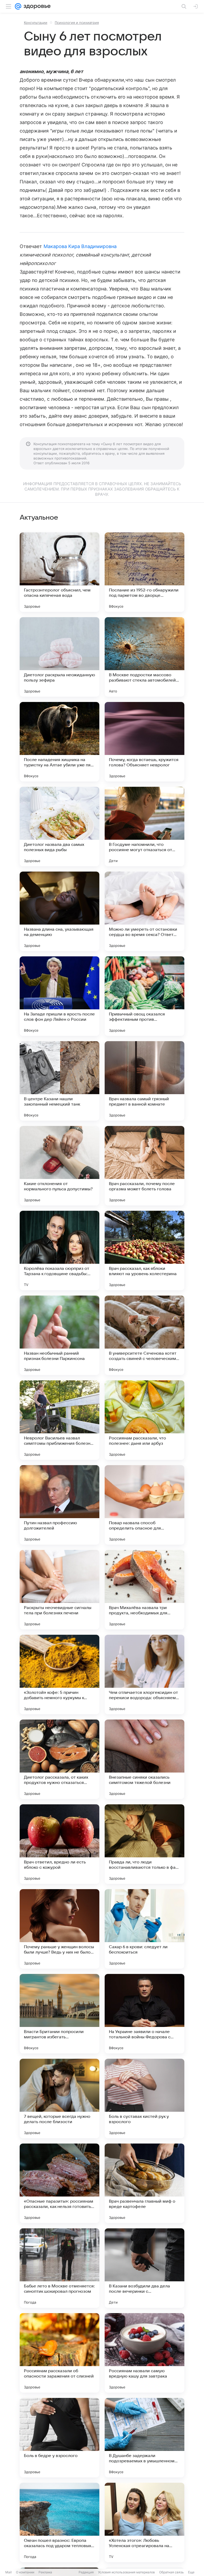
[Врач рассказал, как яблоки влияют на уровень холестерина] (144, 1251)
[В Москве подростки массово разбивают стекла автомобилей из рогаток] (144, 657)
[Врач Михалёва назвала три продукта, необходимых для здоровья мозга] (144, 1590)
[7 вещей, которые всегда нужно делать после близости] (59, 2098)
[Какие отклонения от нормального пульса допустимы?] (59, 1166)
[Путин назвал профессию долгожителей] (59, 1505)
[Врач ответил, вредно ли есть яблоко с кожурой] (59, 1844)
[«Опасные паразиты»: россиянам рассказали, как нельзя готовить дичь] (59, 2183)
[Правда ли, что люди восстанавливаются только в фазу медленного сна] (144, 1844)
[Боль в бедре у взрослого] (59, 2438)
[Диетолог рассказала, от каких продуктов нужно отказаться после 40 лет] (59, 1759)
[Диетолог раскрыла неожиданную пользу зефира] (59, 657)
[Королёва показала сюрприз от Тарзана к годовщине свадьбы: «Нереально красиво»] (59, 1251)
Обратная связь (171, 2572)
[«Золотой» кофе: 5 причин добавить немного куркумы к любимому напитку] (59, 1674)
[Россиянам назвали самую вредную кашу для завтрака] (144, 2353)
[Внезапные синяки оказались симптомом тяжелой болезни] (144, 1759)
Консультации (36, 23)
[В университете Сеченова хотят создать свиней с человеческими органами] (144, 1335)
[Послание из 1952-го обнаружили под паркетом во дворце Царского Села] (144, 572)
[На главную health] (36, 6)
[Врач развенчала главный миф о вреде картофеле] (144, 2183)
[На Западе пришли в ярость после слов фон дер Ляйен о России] (59, 996)
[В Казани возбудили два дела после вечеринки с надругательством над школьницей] (144, 2268)
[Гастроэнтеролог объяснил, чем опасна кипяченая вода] (59, 572)
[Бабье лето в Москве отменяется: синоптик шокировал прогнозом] (59, 2268)
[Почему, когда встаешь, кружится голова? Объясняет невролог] (144, 742)
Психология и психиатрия (77, 23)
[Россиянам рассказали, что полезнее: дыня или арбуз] (144, 1420)
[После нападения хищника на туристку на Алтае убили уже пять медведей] (59, 742)
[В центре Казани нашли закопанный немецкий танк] (59, 1081)
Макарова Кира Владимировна (80, 246)
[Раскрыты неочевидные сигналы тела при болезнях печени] (59, 1590)
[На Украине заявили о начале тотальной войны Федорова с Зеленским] (144, 2014)
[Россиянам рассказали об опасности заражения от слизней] (59, 2353)
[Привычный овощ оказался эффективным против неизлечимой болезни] (144, 996)
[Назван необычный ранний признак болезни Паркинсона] (59, 1335)
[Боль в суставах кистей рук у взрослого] (144, 2098)
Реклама (45, 2572)
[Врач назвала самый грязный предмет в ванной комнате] (144, 1081)
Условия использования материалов (126, 2572)
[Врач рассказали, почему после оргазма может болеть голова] (144, 1166)
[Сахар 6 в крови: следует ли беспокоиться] (144, 1929)
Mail (8, 2572)
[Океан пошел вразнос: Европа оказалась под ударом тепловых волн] (59, 2522)
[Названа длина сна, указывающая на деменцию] (59, 911)
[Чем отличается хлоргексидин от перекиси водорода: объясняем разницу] (144, 1674)
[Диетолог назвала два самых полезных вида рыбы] (59, 827)
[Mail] (18, 6)
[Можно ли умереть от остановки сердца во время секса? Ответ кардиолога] (144, 911)
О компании (25, 2572)
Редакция (86, 2572)
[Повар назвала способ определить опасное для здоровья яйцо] (144, 1505)
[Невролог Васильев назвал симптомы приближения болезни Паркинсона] (59, 1420)
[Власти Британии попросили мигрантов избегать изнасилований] (59, 2014)
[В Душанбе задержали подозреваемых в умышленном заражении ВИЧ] (144, 2438)
